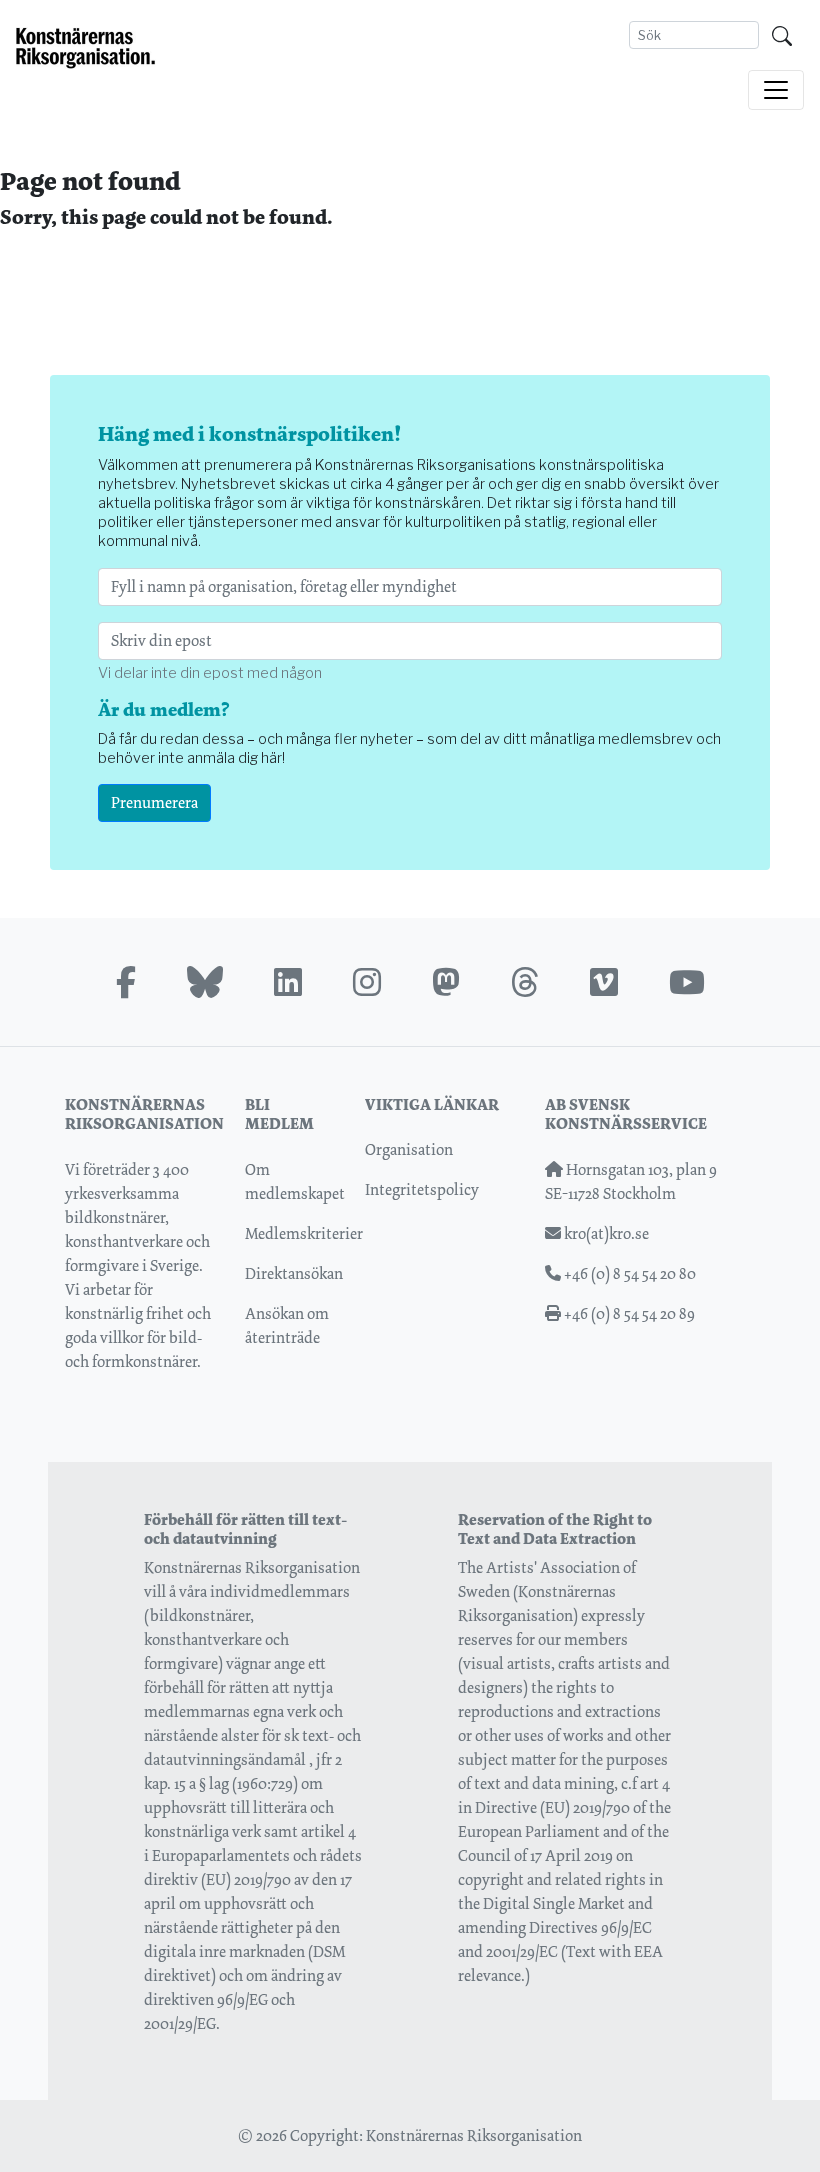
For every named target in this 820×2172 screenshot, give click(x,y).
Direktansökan (294, 1273)
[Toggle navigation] (776, 90)
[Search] (782, 35)
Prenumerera (154, 802)
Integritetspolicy (422, 1189)
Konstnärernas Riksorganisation (474, 2135)
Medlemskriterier (304, 1233)
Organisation (409, 1149)
